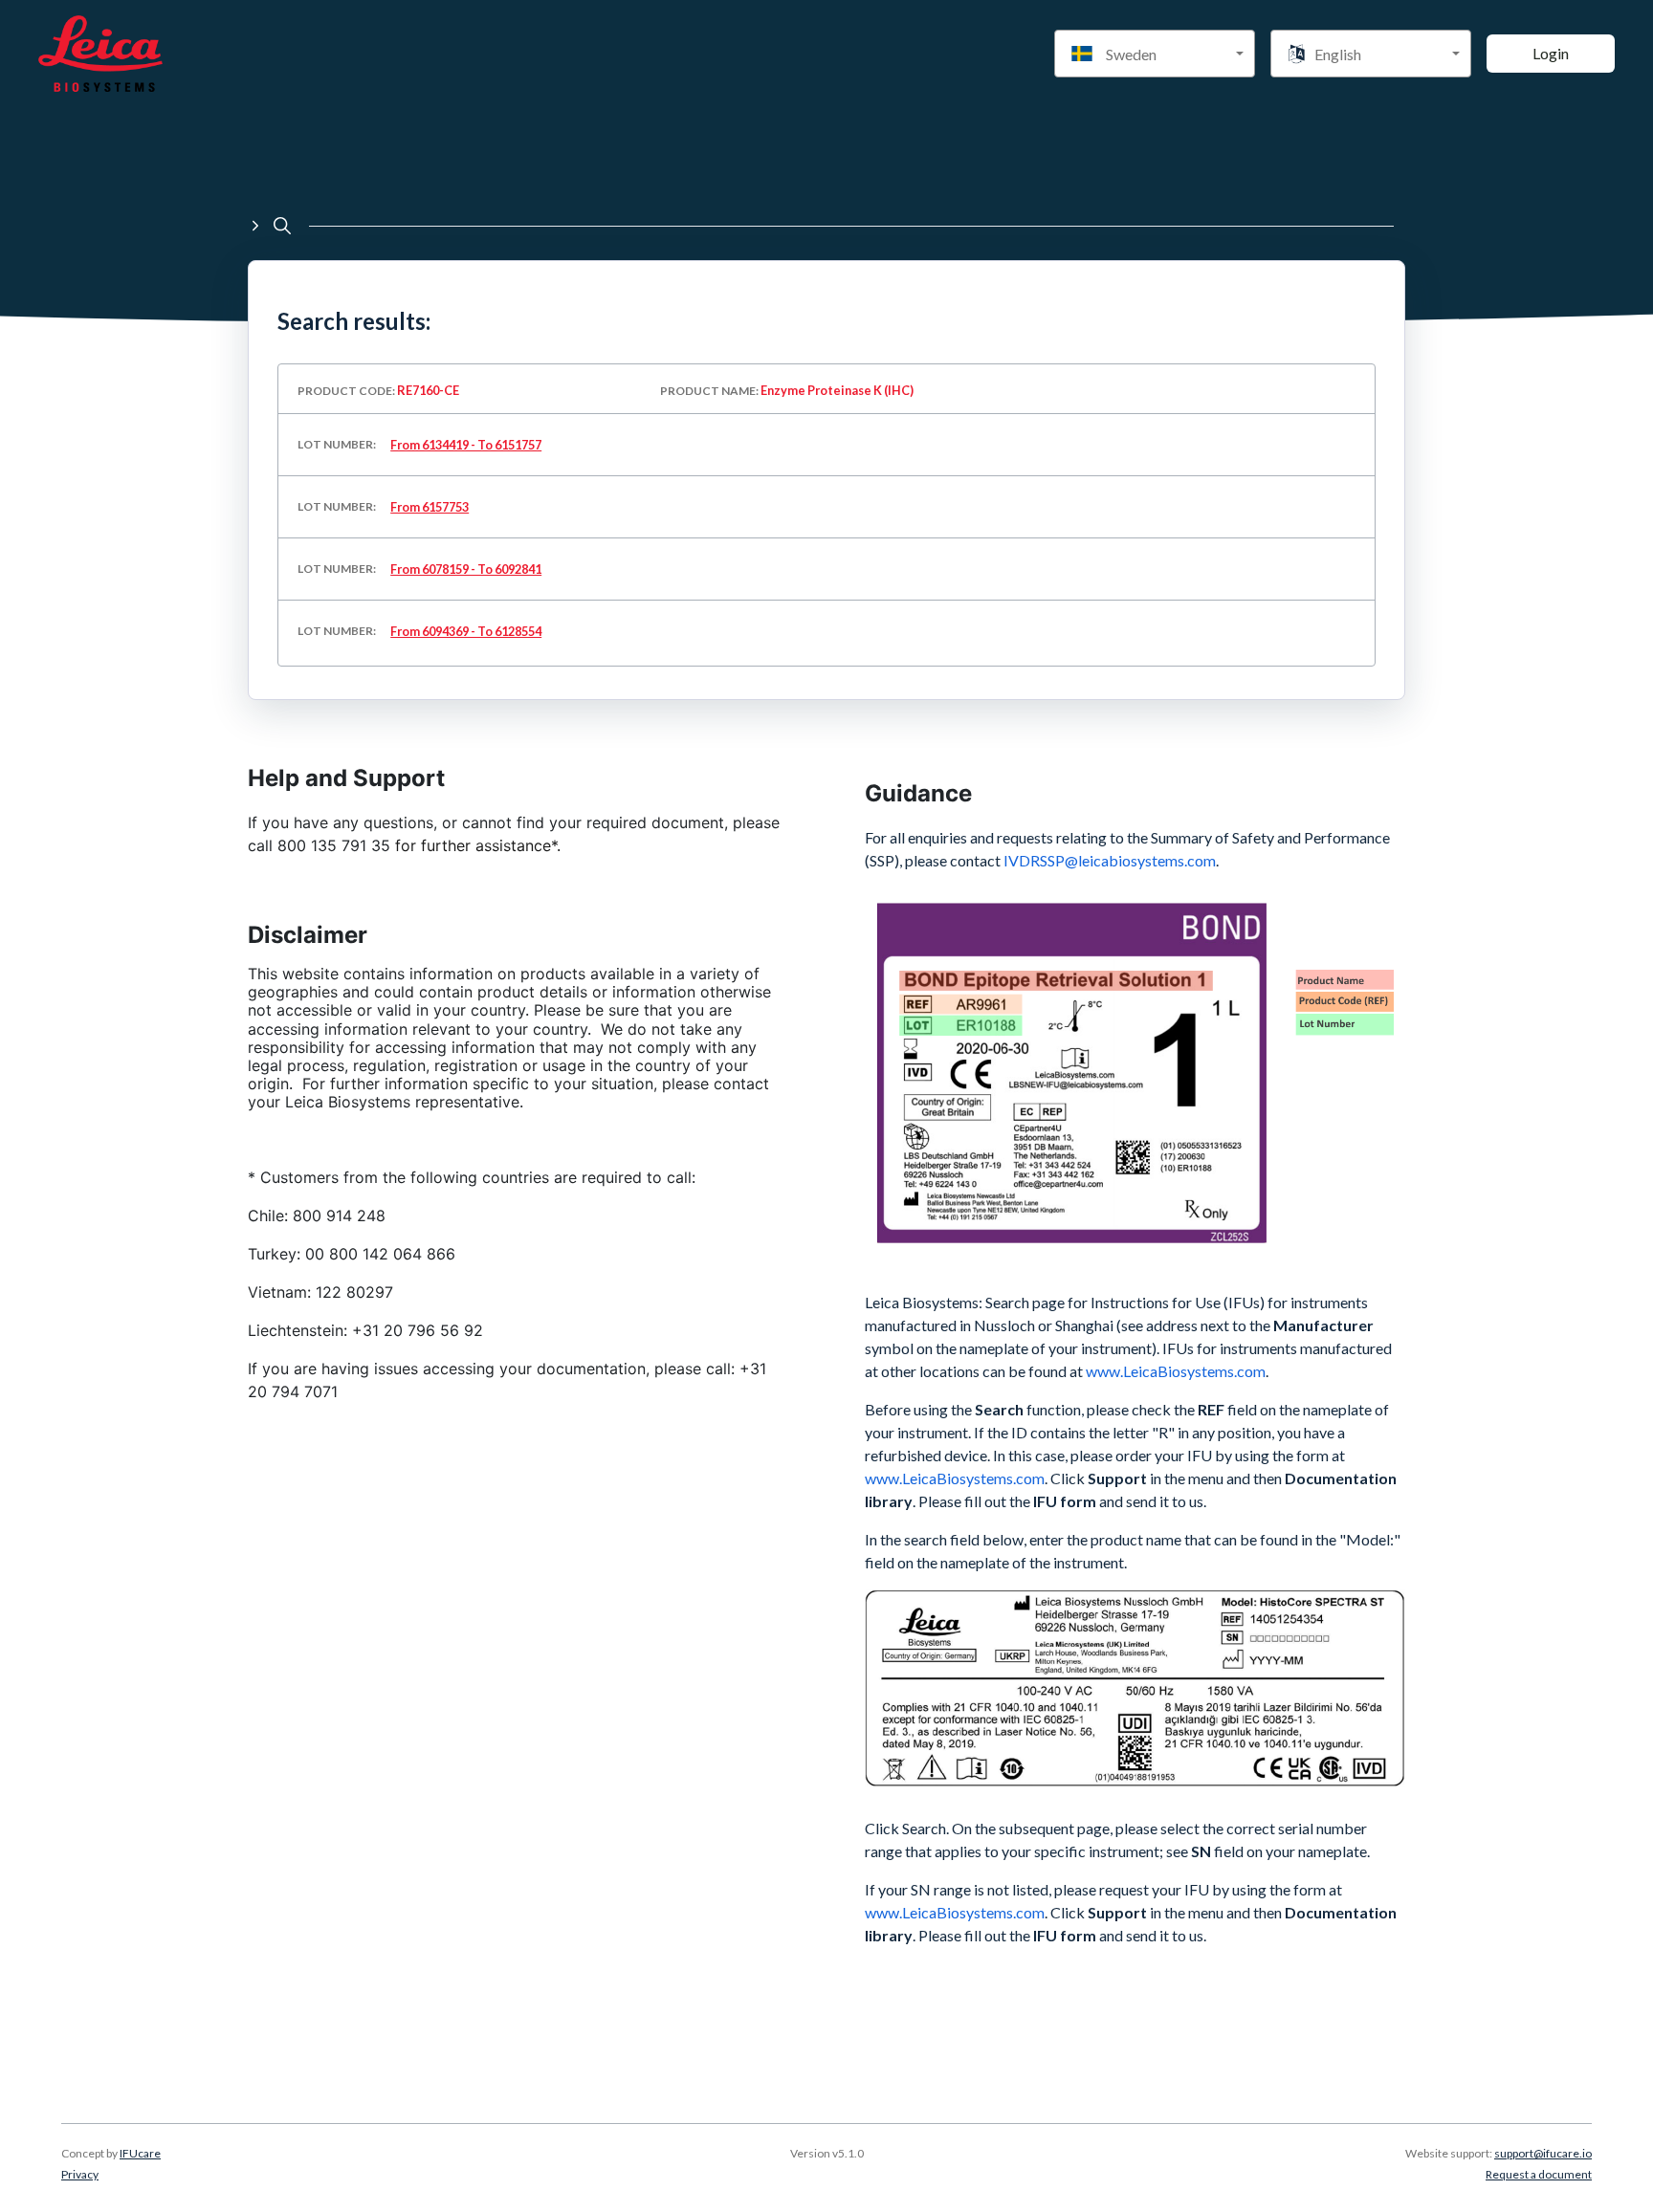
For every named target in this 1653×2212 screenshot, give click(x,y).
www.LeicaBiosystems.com (955, 1478)
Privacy (80, 2174)
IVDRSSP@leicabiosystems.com (1110, 860)
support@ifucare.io (1543, 2153)
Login (1551, 53)
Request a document (1539, 2174)
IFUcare (140, 2153)
